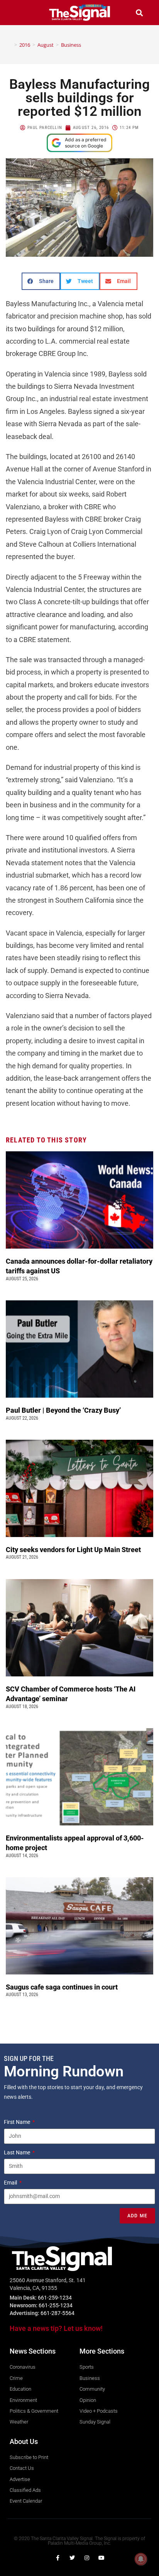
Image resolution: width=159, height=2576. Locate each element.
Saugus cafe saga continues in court (63, 1987)
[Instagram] (87, 2558)
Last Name (18, 2152)
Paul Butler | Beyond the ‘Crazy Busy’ (63, 1410)
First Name (18, 2122)
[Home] (10, 45)
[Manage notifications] (141, 2559)
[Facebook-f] (58, 2558)
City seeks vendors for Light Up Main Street (74, 1550)
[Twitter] (72, 2558)
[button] (20, 13)
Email (11, 2183)
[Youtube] (101, 2558)
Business (71, 45)
